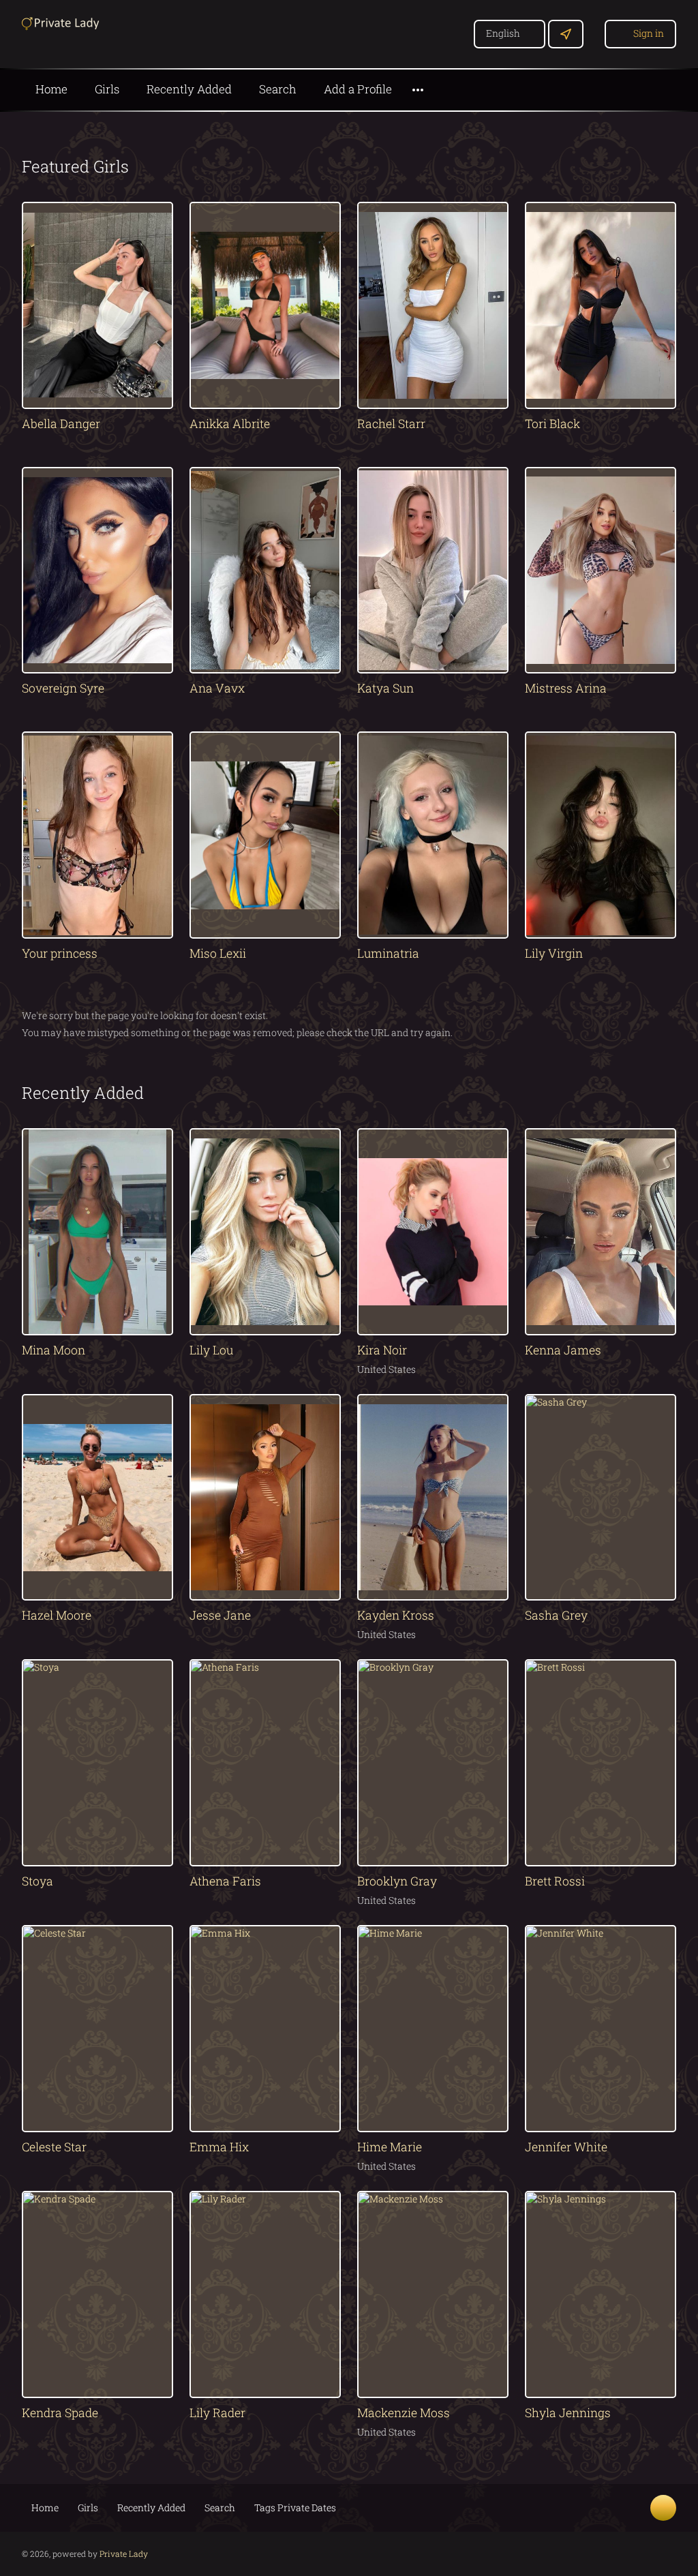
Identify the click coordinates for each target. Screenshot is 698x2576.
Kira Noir (382, 1350)
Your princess (60, 953)
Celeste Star (54, 2147)
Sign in (649, 33)
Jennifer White (566, 2147)
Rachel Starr (391, 424)
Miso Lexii (218, 953)
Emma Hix (219, 2147)
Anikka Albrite (230, 424)
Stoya (37, 1881)
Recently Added (189, 89)
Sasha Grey (556, 1615)
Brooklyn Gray (397, 1881)
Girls (107, 89)
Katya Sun (385, 688)
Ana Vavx (217, 688)
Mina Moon (54, 1350)
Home (51, 89)
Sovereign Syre (63, 688)
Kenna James (563, 1350)
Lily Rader (217, 2413)
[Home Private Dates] (63, 22)
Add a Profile (358, 89)
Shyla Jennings (568, 2413)
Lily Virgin (554, 953)
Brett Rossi (555, 1881)
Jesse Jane (220, 1615)
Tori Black (552, 424)
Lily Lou (211, 1350)
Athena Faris (225, 1881)
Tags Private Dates (295, 2507)
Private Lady (124, 2554)
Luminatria (388, 953)
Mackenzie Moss (404, 2413)
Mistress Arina (566, 688)
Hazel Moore (57, 1615)
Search (278, 89)
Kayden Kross (396, 1615)
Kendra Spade (60, 2413)
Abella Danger (61, 424)
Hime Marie (390, 2147)
